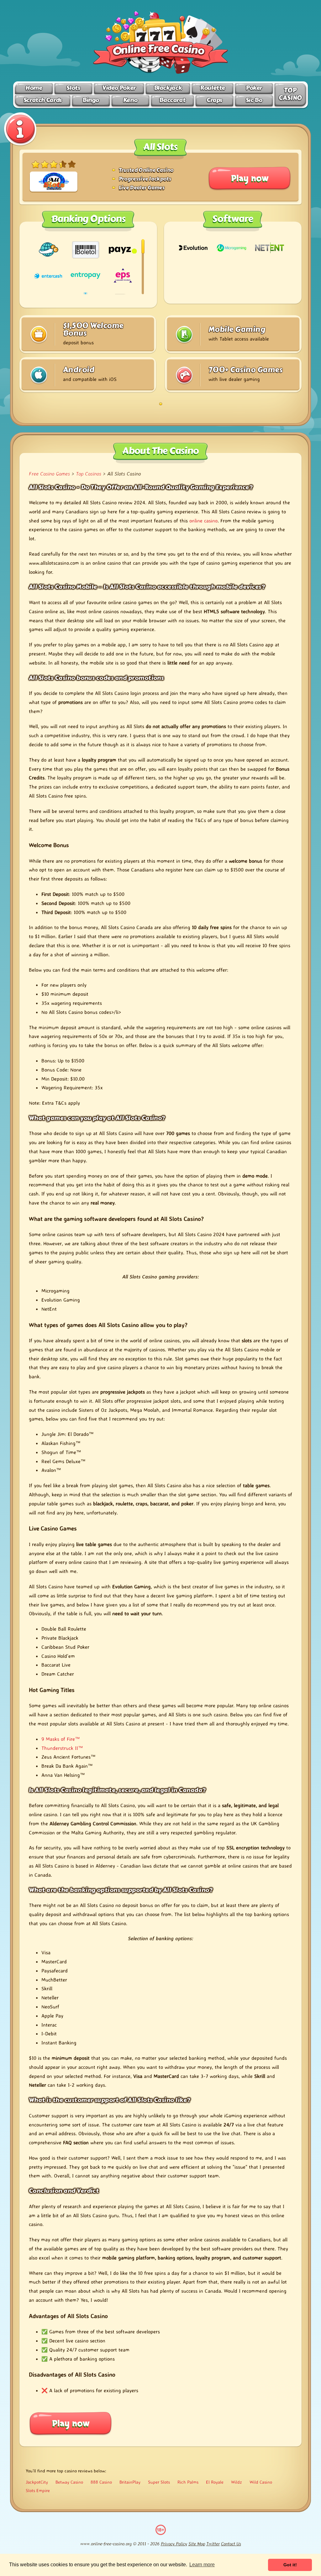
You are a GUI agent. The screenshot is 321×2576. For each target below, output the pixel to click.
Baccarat (172, 100)
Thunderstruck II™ (62, 1748)
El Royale (215, 2482)
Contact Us (231, 2544)
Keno (130, 100)
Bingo (91, 100)
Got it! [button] (290, 2565)
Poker (254, 88)
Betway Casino (69, 2482)
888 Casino (101, 2482)
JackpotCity (37, 2482)
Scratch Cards (43, 100)
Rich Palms (188, 2482)
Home (34, 88)
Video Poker (119, 88)
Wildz (237, 2482)
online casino (203, 521)
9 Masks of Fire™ (61, 1739)
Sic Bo (254, 100)
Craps (214, 100)
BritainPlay (130, 2482)
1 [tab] (161, 404)
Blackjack (168, 88)
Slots (73, 88)
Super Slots (159, 2482)
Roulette (213, 88)
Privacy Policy (174, 2544)
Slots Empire (38, 2490)
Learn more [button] (202, 2565)
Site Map (197, 2544)
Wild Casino (261, 2482)
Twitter (213, 2544)
